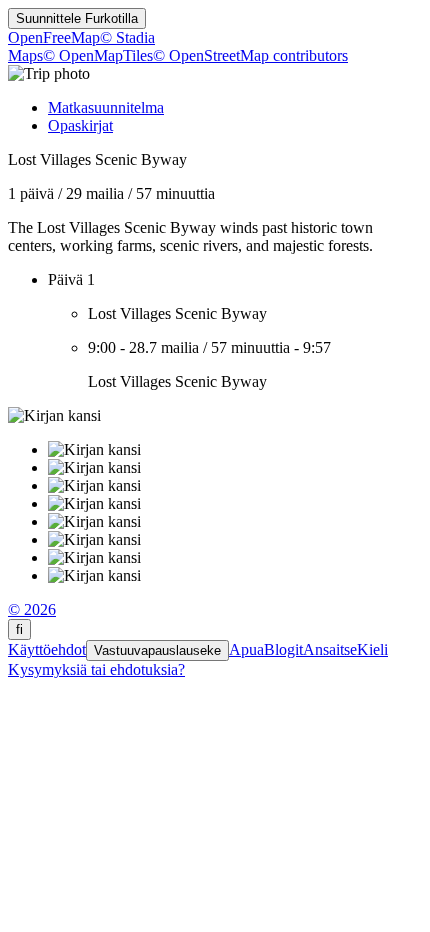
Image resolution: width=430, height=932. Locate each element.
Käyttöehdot (47, 649)
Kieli (372, 649)
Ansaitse (330, 649)
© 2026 (32, 609)
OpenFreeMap (54, 37)
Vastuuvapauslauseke (157, 650)
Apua (246, 649)
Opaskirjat (80, 125)
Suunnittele (77, 18)
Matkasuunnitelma (106, 107)
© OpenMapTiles (98, 55)
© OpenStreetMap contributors (250, 55)
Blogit (283, 649)
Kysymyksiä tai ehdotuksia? (96, 669)
